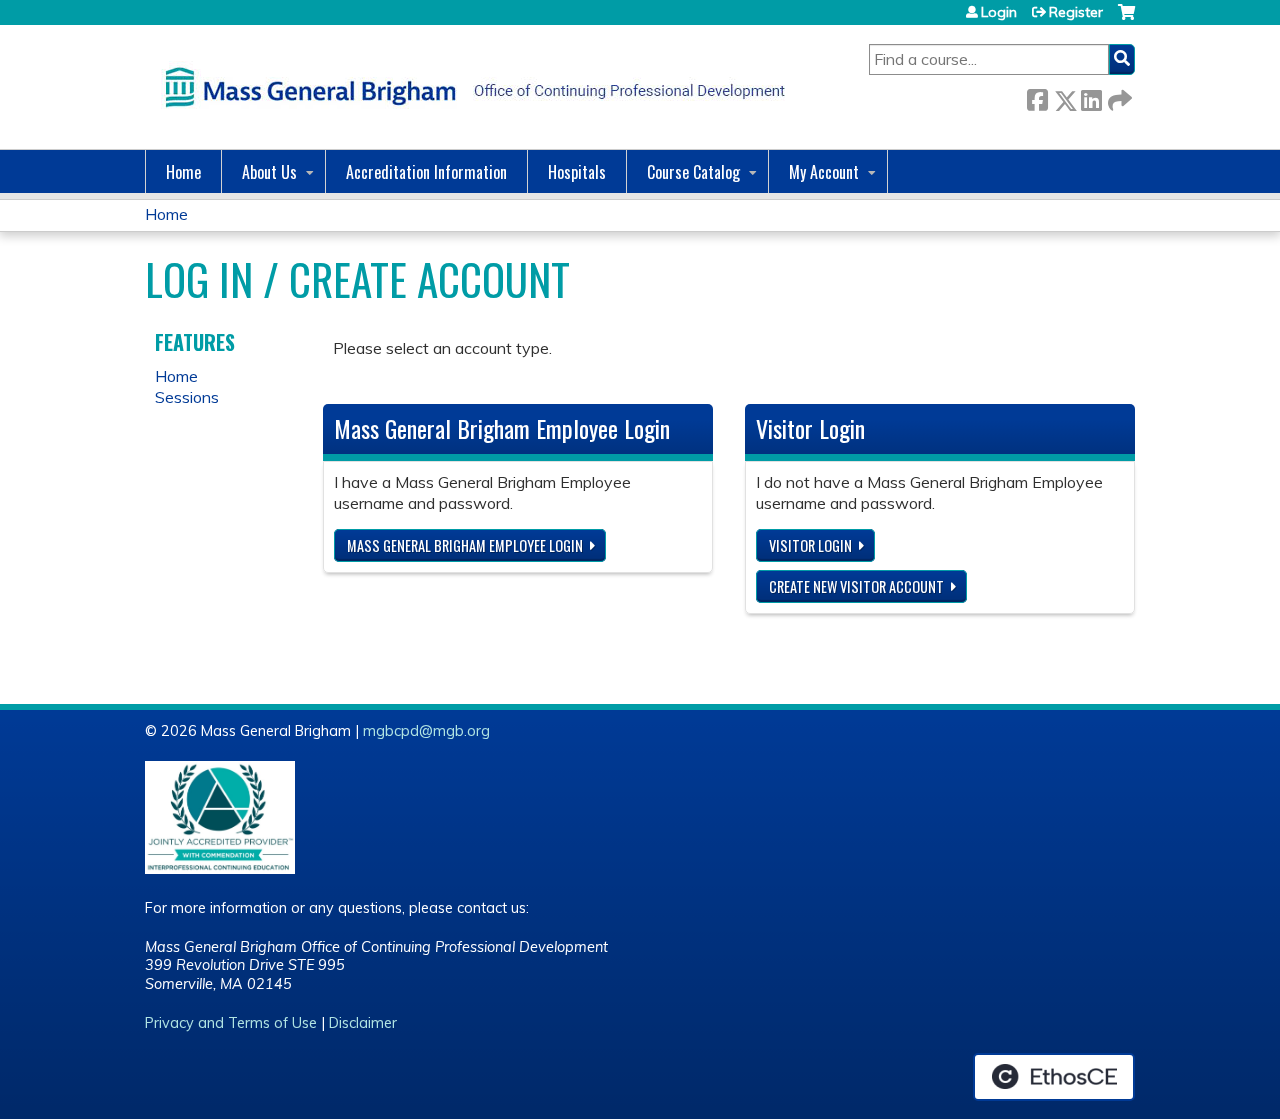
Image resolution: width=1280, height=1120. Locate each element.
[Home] (470, 87)
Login (999, 12)
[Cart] (1126, 19)
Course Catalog (693, 172)
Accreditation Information (426, 172)
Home (183, 172)
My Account (824, 172)
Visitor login (810, 545)
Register (1076, 12)
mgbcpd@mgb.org (426, 731)
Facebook (1037, 96)
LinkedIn (1091, 96)
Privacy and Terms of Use (231, 1023)
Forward (1118, 96)
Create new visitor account (856, 586)
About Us (269, 172)
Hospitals (577, 172)
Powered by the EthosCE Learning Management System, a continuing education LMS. (1054, 1077)
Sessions (187, 397)
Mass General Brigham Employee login (465, 545)
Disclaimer (363, 1023)
